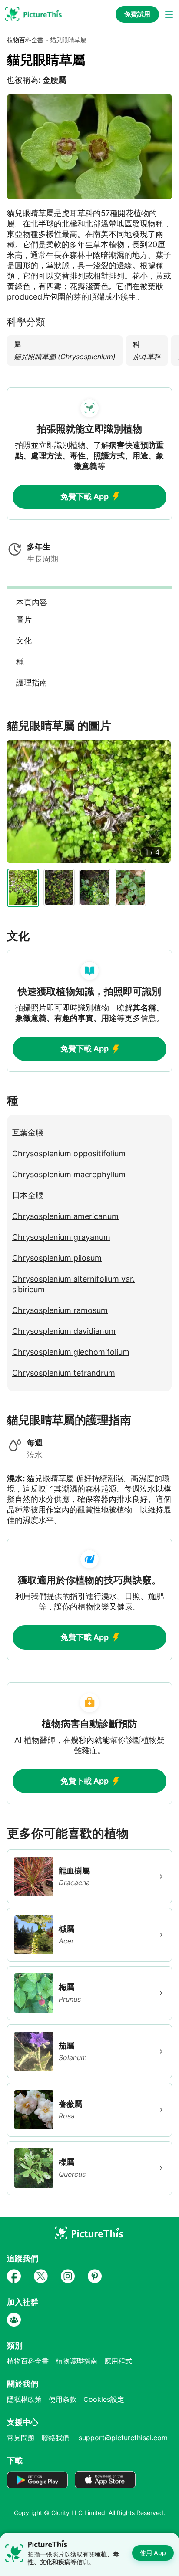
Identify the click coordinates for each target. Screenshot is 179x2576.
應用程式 (118, 2361)
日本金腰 (28, 1195)
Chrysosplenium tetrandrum (64, 1373)
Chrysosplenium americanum (65, 1216)
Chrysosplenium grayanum (61, 1237)
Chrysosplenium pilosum (57, 1258)
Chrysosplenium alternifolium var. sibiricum (73, 1284)
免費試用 (137, 14)
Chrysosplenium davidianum (64, 1331)
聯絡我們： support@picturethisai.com (105, 2438)
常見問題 (21, 2438)
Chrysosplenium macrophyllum (69, 1174)
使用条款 (63, 2399)
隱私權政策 (24, 2399)
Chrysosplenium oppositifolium (69, 1153)
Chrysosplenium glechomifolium (71, 1352)
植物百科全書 (25, 40)
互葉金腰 (28, 1133)
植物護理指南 (76, 2361)
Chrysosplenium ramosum (60, 1310)
